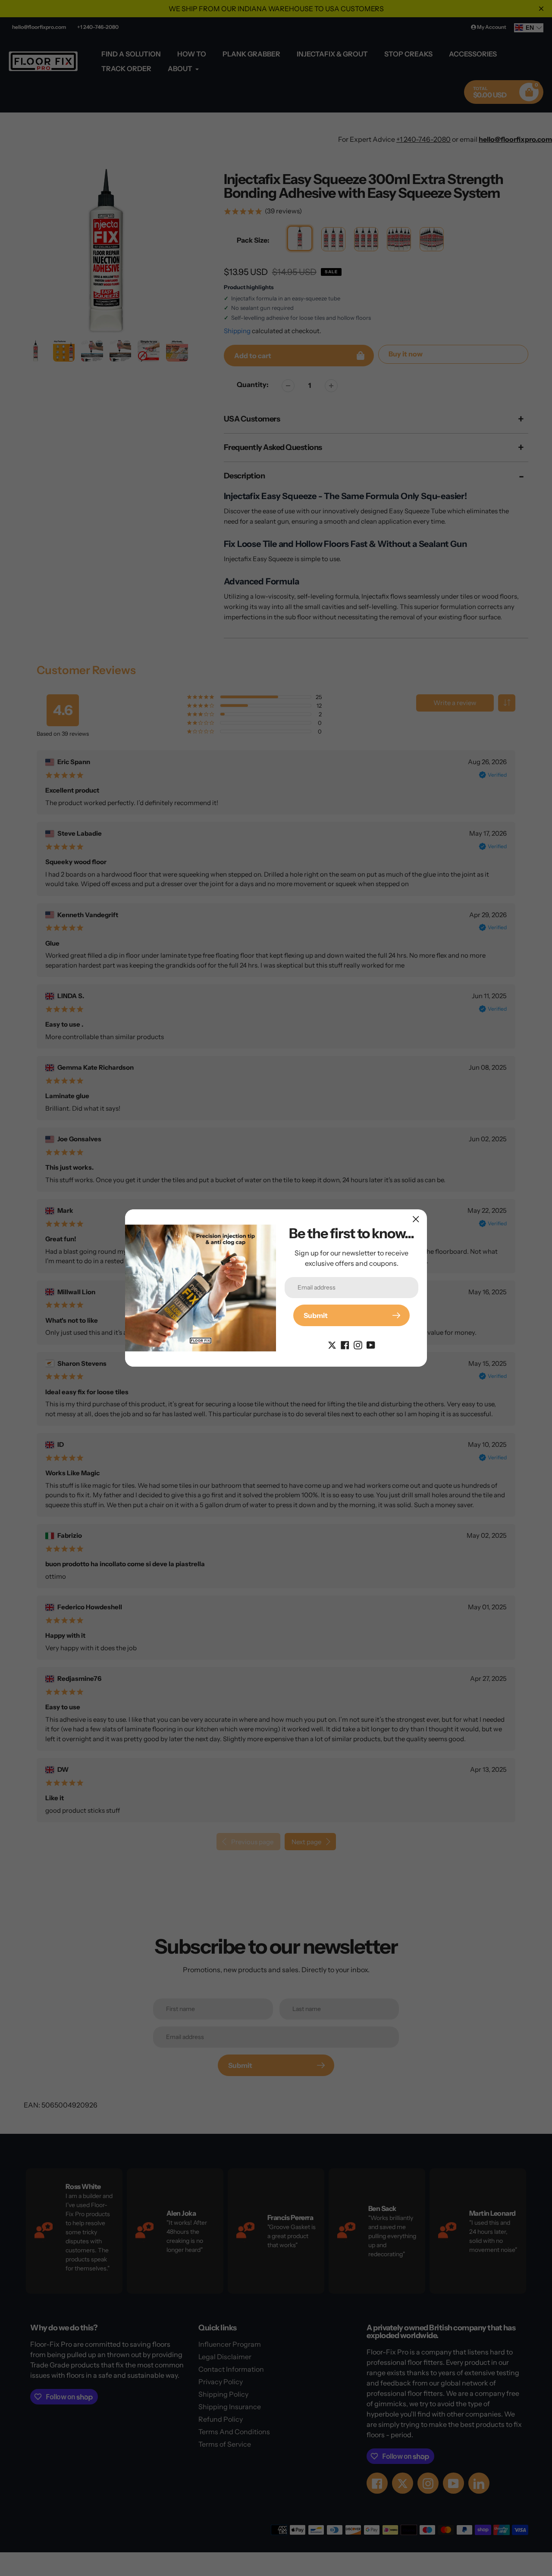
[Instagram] (358, 1344)
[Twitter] (332, 1344)
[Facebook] (345, 1344)
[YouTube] (371, 1344)
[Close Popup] (416, 1219)
